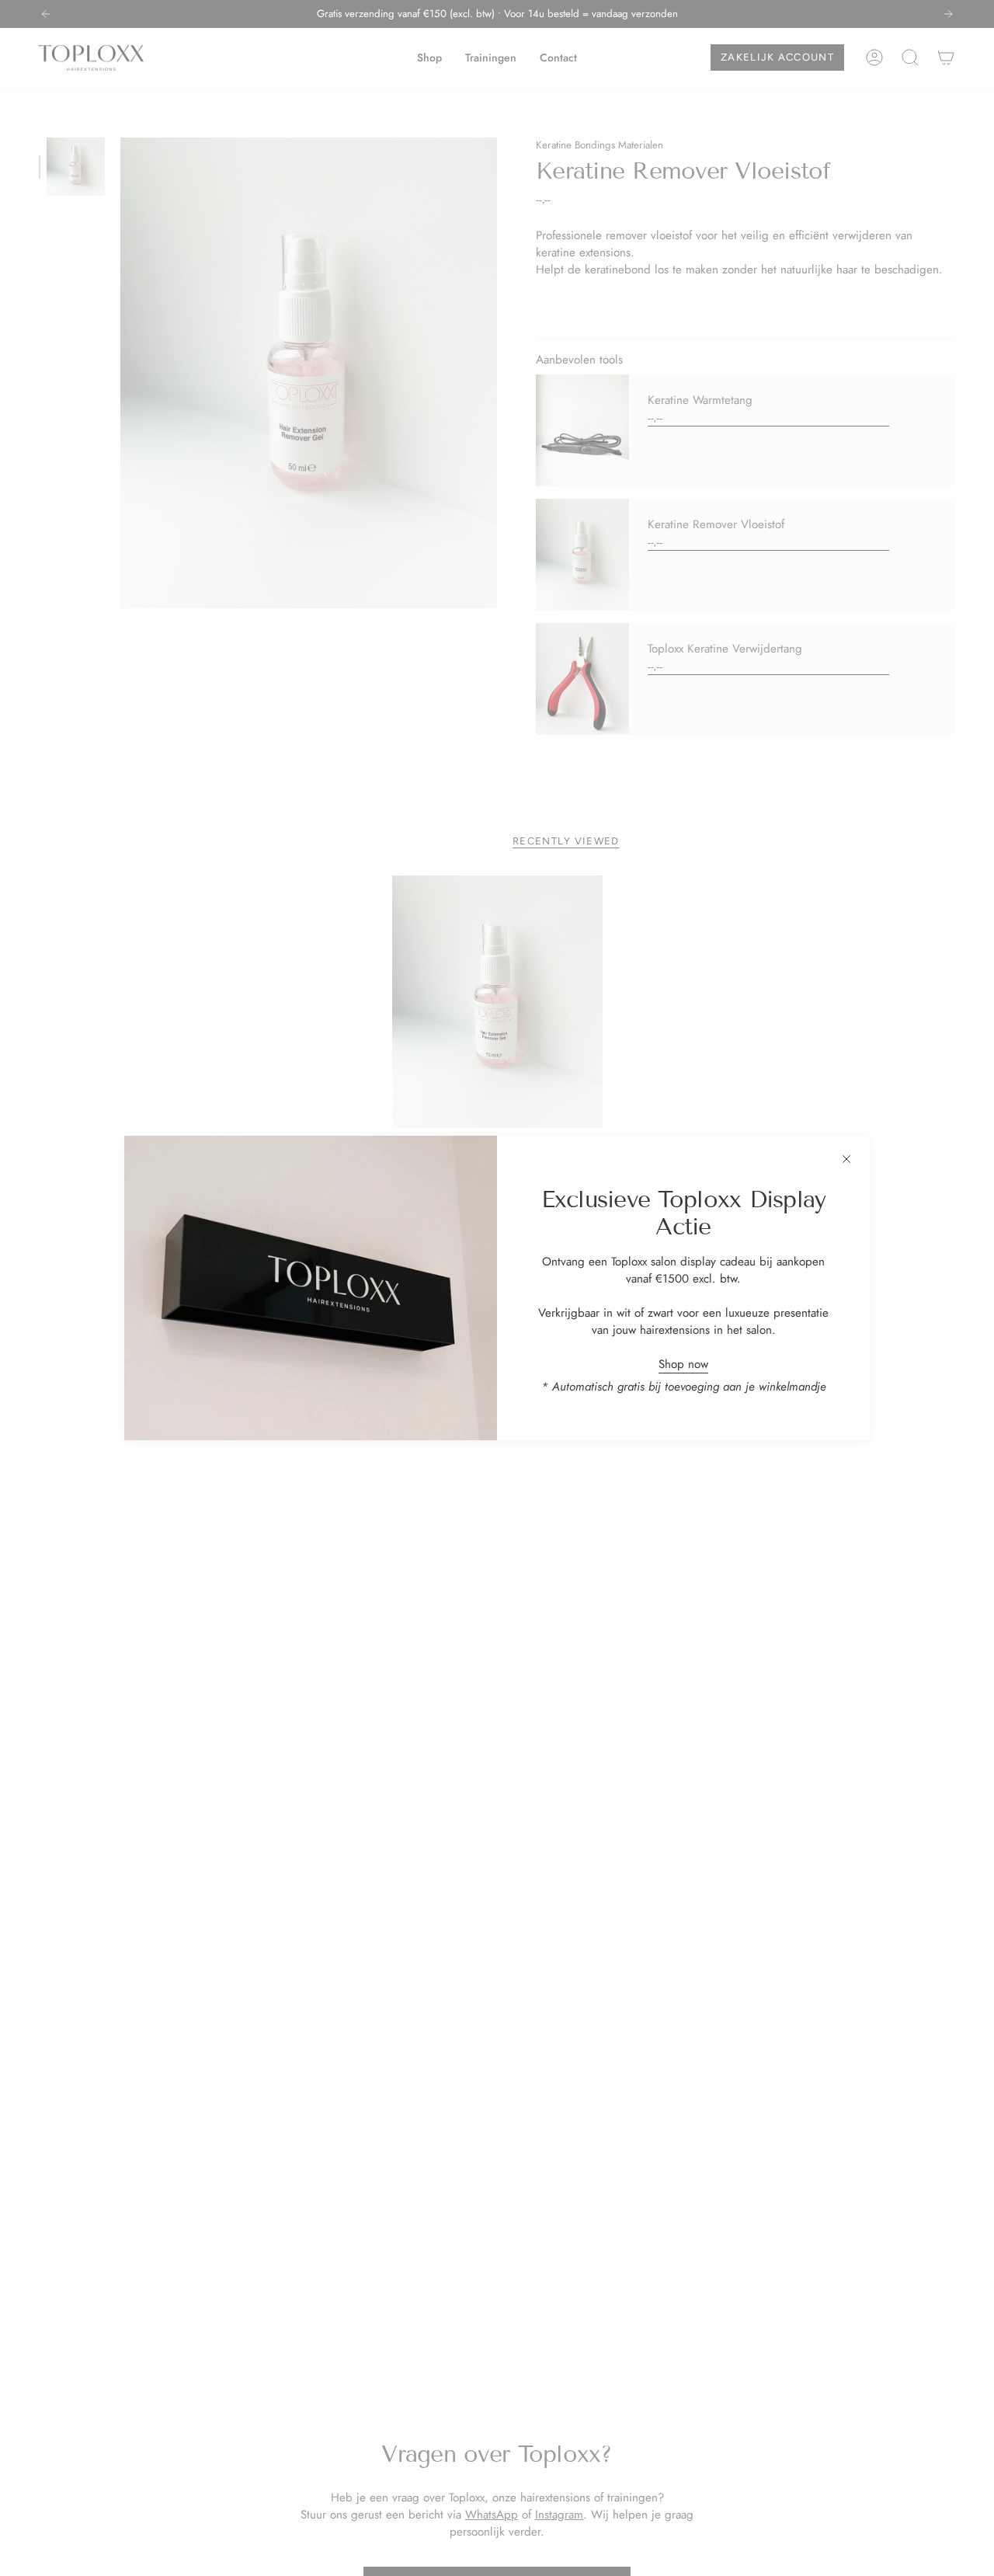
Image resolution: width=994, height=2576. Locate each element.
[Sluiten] (846, 1159)
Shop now (683, 1364)
